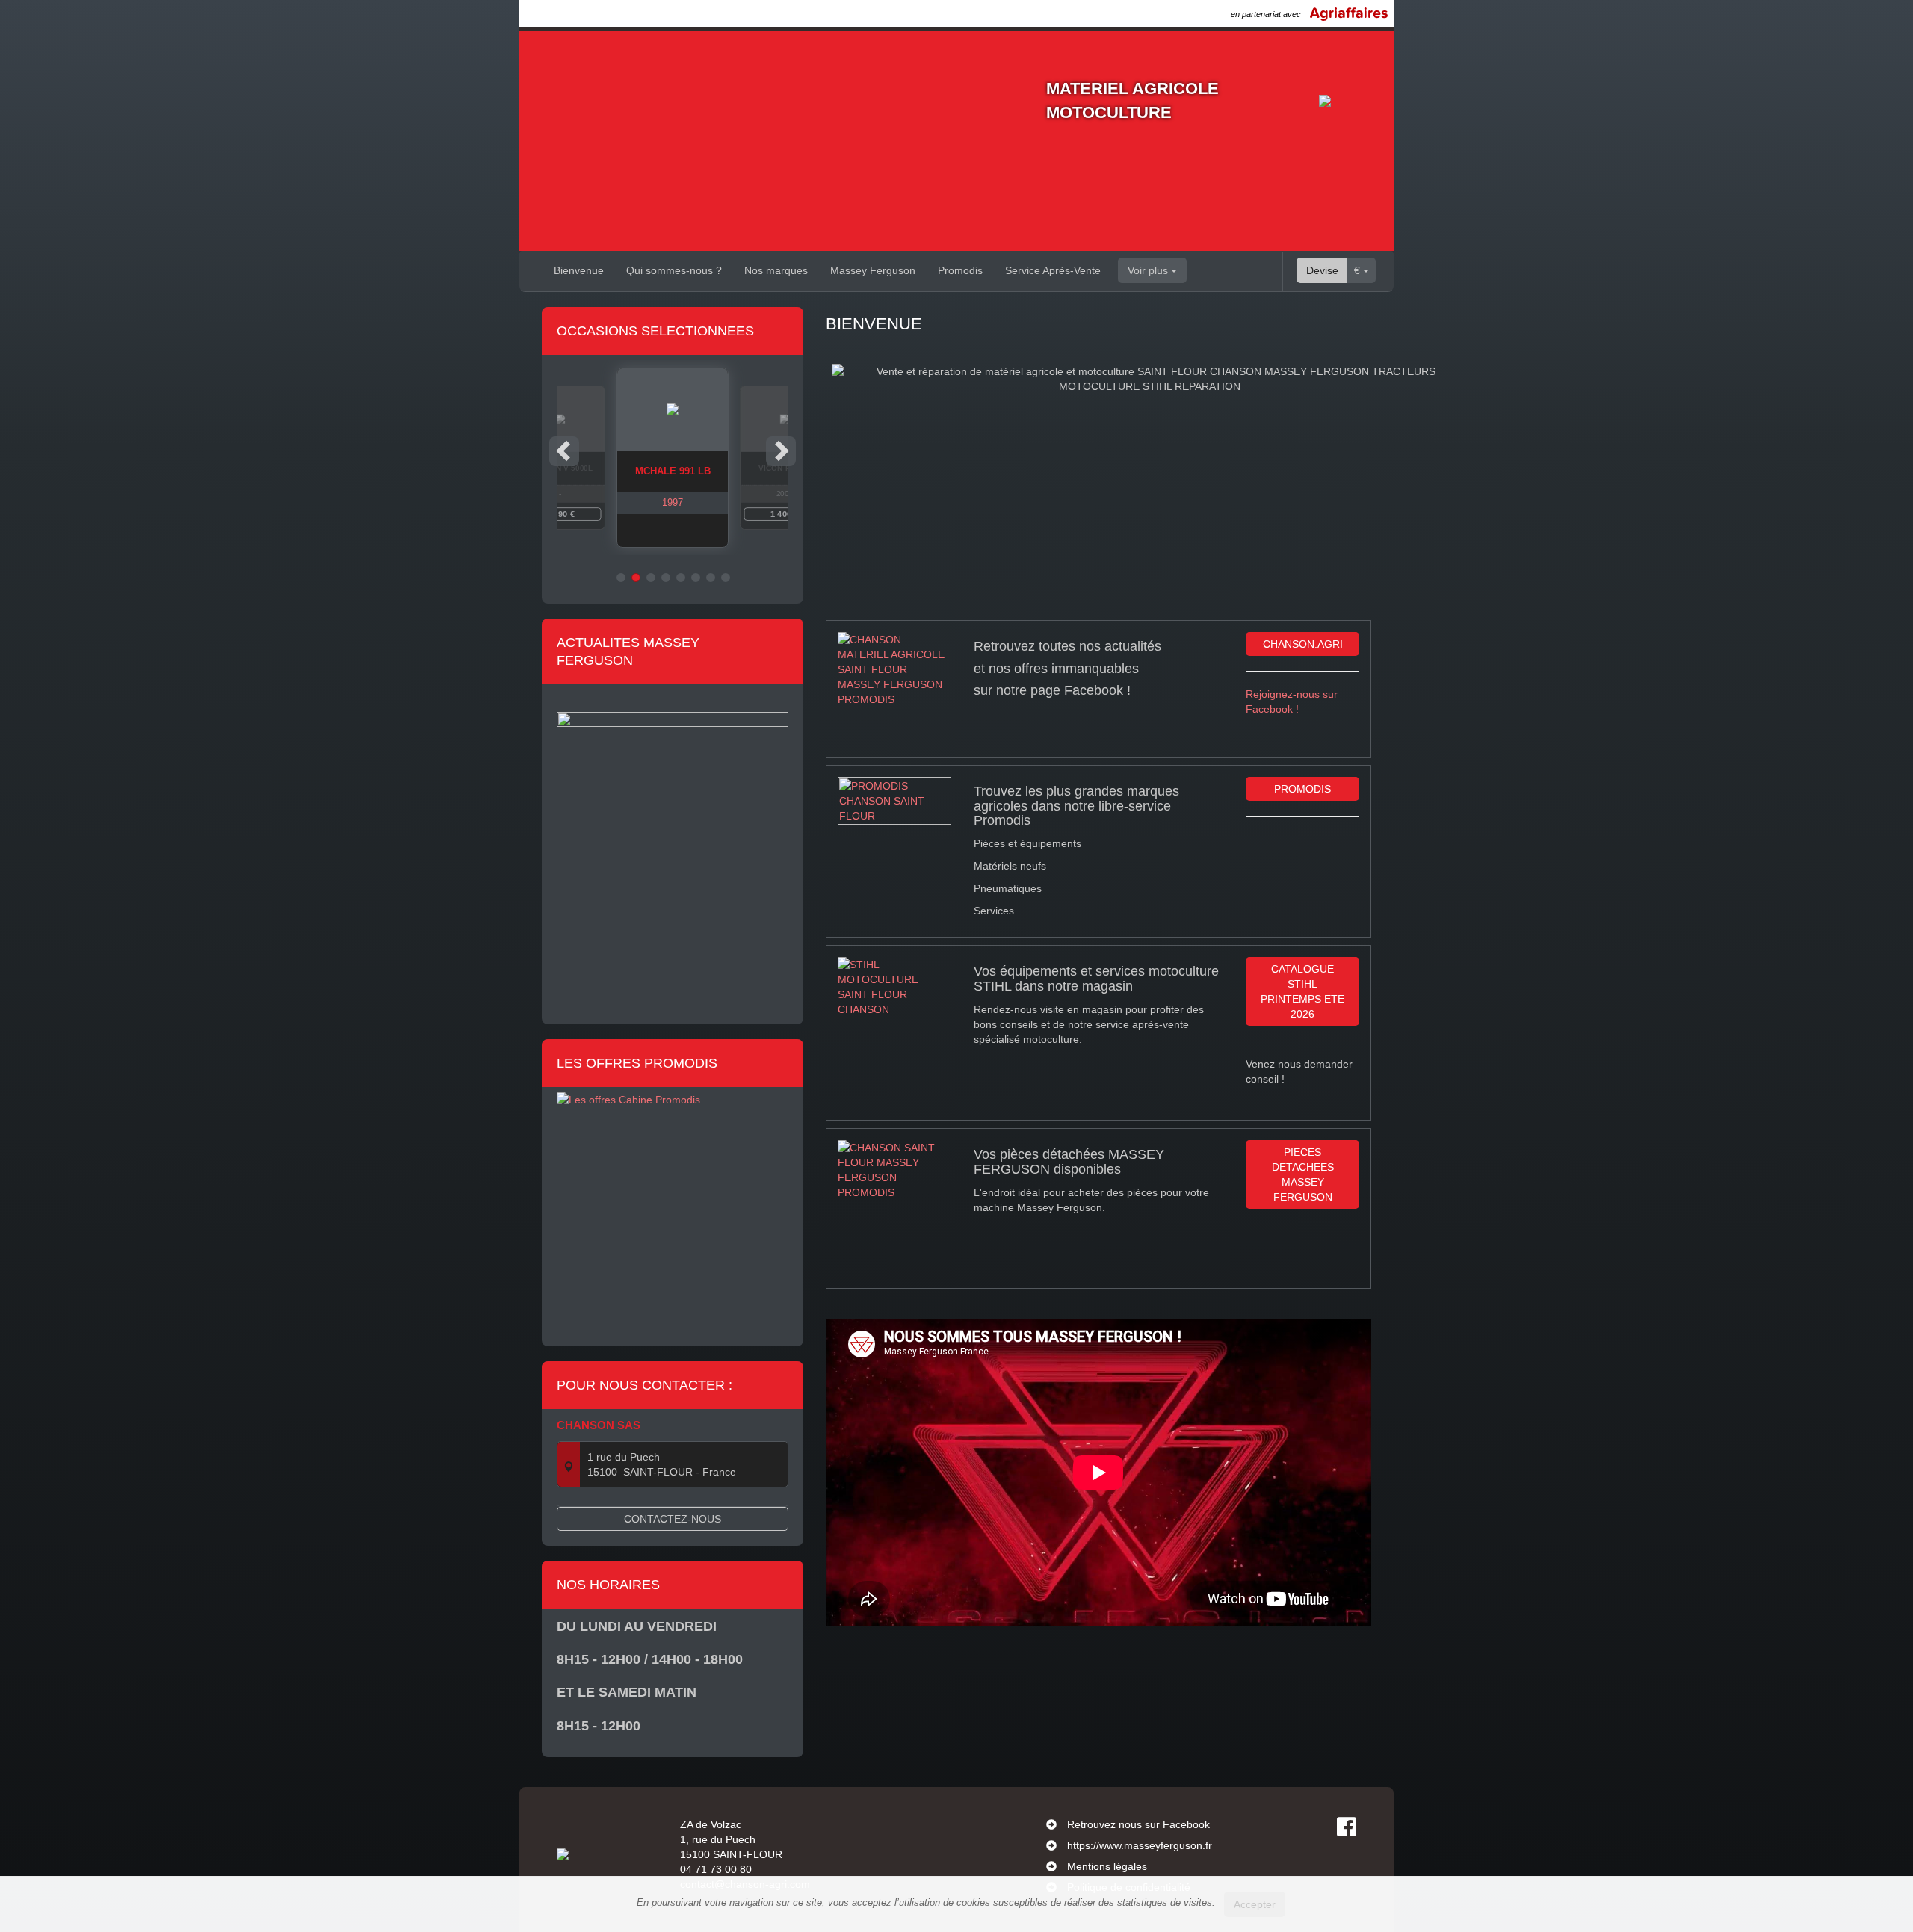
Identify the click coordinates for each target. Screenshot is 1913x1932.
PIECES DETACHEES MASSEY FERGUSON (1303, 1174)
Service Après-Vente (1053, 270)
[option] (673, 458)
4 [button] (666, 578)
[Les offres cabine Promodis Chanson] (673, 1207)
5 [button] (681, 578)
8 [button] (726, 578)
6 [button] (696, 578)
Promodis (960, 270)
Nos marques (776, 270)
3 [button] (651, 578)
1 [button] (621, 578)
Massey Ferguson (873, 270)
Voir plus (1149, 270)
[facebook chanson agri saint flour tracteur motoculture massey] (894, 688)
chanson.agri (1303, 644)
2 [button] (636, 578)
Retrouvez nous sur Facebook (1138, 1824)
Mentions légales (1107, 1866)
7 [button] (711, 578)
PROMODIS (1302, 789)
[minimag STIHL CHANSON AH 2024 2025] (894, 986)
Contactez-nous (673, 1519)
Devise (1322, 270)
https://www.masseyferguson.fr (1140, 1845)
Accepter (1255, 1904)
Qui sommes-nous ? (674, 270)
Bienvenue (579, 270)
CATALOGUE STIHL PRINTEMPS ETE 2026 (1302, 991)
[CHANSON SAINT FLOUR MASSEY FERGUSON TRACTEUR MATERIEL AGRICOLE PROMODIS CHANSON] (894, 1172)
